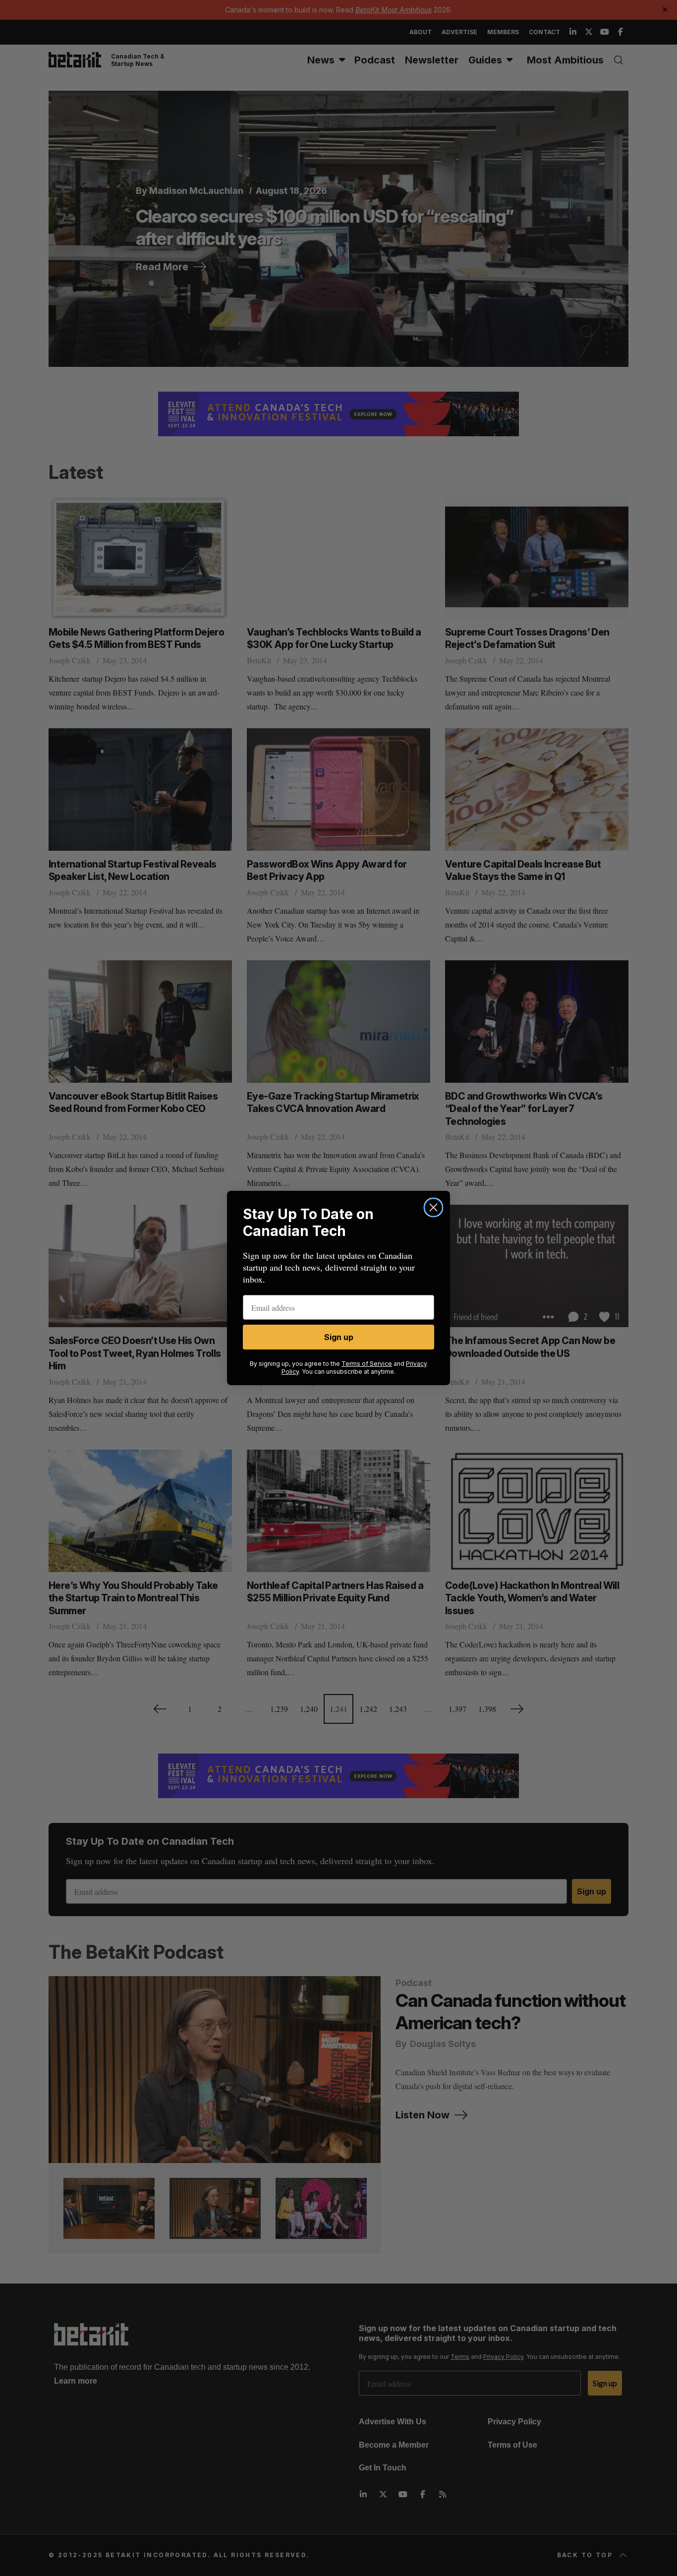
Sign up (339, 1337)
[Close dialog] (433, 1207)
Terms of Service (367, 1364)
